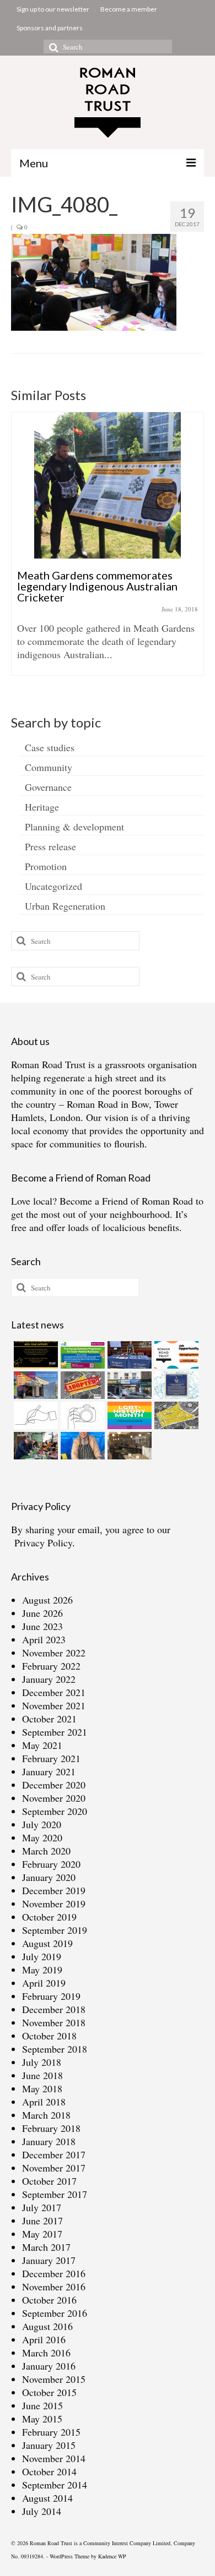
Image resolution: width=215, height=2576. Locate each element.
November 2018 (54, 2022)
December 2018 (54, 2009)
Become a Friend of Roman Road (126, 1201)
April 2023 (44, 1639)
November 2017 (54, 2168)
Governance (48, 787)
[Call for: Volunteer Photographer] (81, 1415)
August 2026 (47, 1600)
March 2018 (46, 2115)
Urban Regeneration (65, 906)
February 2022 (51, 1666)
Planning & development (74, 827)
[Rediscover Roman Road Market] (81, 1446)
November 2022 (54, 1653)
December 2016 (54, 2273)
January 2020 (49, 1877)
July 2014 (42, 2511)
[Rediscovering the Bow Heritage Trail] (175, 1385)
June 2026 (42, 1613)
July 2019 (42, 1956)
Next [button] (194, 549)
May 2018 (42, 2088)
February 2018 (51, 2128)
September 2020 (55, 1811)
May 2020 (42, 1837)
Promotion (46, 866)
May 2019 (42, 1970)
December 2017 (54, 2154)
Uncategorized (53, 886)
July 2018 (42, 2062)
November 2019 (54, 1904)
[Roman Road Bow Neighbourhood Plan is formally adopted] (81, 1385)
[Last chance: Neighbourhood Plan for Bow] (175, 1415)
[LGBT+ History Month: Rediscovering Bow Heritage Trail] (128, 1415)
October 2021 (49, 1719)
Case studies (50, 747)
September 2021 (55, 1732)
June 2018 (42, 2075)
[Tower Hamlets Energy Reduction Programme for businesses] (81, 1355)
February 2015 (51, 2432)
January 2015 (49, 2445)
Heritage (42, 807)
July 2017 (42, 2207)
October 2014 (49, 2471)
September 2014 (55, 2485)
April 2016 (44, 2339)
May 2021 (42, 1745)
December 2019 (54, 1890)
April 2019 (44, 1983)
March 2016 (46, 2353)
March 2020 (46, 1851)
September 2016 (55, 2313)
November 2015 (54, 2379)
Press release (50, 846)
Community (49, 767)
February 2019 (51, 1996)
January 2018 (49, 2141)
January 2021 (49, 1771)
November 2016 (54, 2287)
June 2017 (42, 2220)
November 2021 (54, 1705)
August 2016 (47, 2326)
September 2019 (55, 1930)
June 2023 (42, 1626)
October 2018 (49, 2036)
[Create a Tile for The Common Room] (34, 1385)
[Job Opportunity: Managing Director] (175, 1355)
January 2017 (49, 2260)
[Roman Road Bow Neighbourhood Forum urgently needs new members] (34, 1355)
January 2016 (49, 2366)
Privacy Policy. (45, 1543)
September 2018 (55, 2049)
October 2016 (49, 2300)
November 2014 (54, 2458)
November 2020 (54, 1798)
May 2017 (42, 2234)
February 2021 (51, 1758)
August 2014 (47, 2498)
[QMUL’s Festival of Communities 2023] (128, 1355)
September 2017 (55, 2194)
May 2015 (42, 2419)
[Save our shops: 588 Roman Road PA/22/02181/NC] (128, 1385)
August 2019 (47, 1943)
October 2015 (49, 2392)
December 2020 (54, 1785)
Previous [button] (21, 549)
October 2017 (49, 2181)
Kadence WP (112, 2556)
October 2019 (49, 1917)
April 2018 (44, 2102)
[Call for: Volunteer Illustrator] (34, 1415)
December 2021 (54, 1692)
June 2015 (42, 2405)
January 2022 (49, 1679)
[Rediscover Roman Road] (128, 1446)
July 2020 (42, 1824)
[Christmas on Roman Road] (34, 1446)
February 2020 (51, 1864)
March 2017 (46, 2247)
